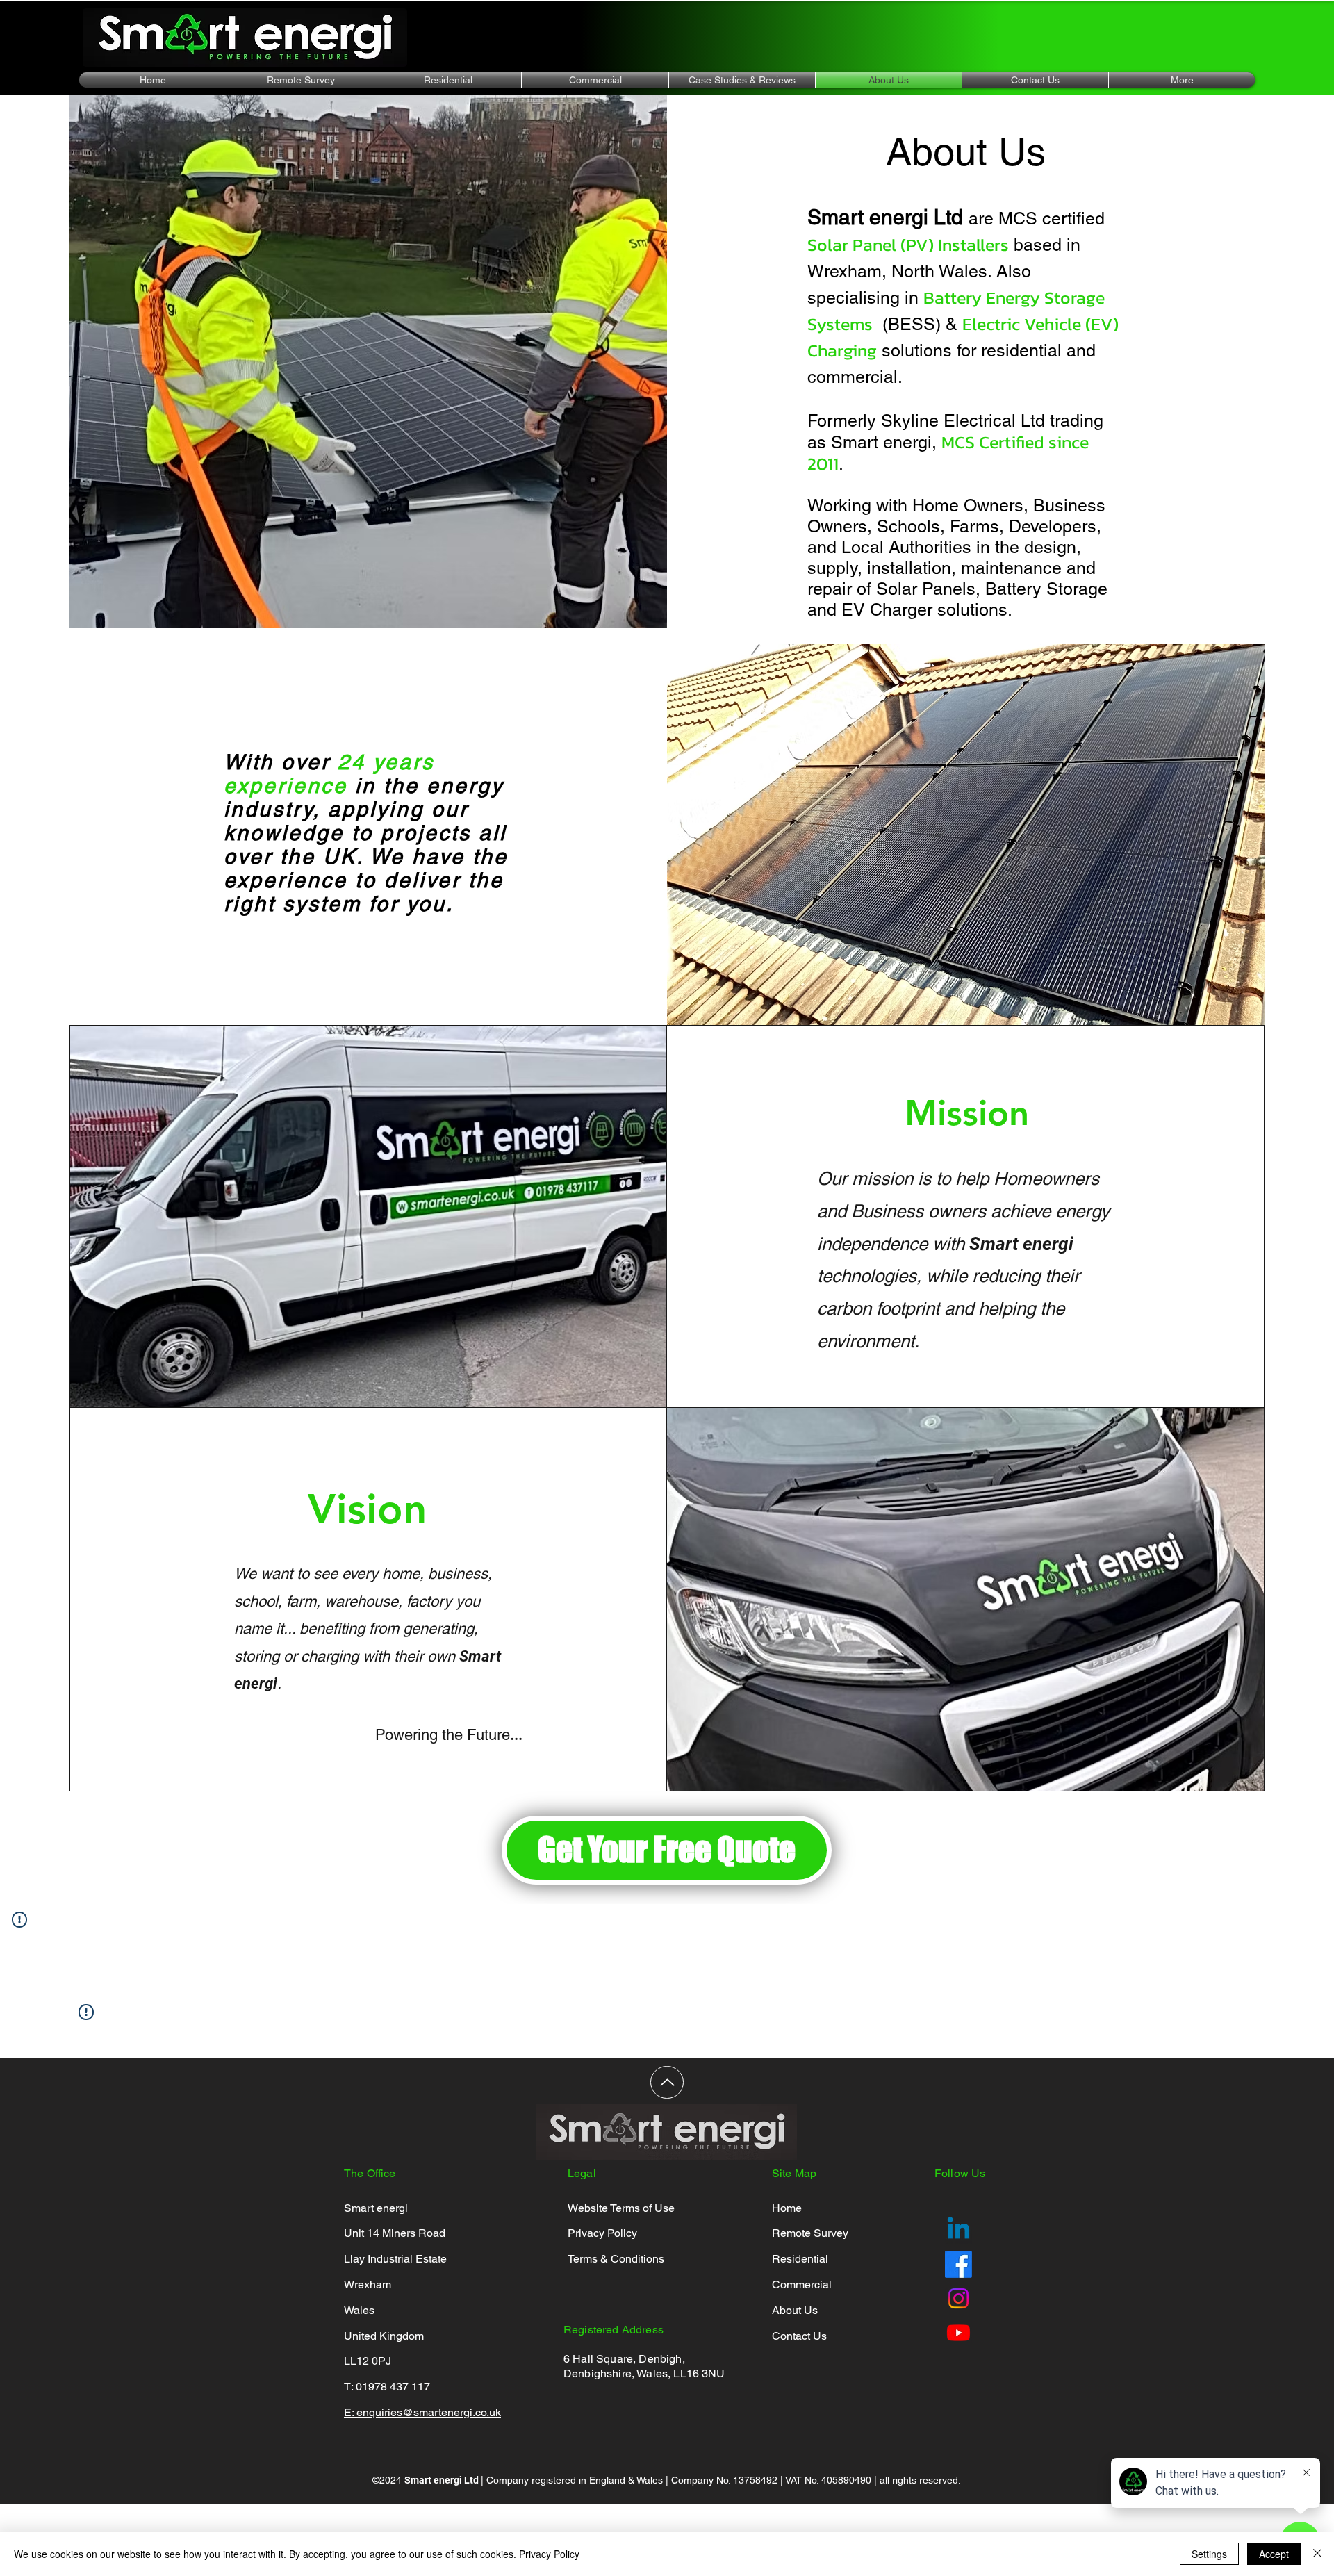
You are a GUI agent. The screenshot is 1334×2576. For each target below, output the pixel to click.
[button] (448, 80)
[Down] (667, 2082)
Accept (1274, 2554)
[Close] (1317, 2554)
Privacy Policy (549, 2554)
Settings (1209, 2554)
